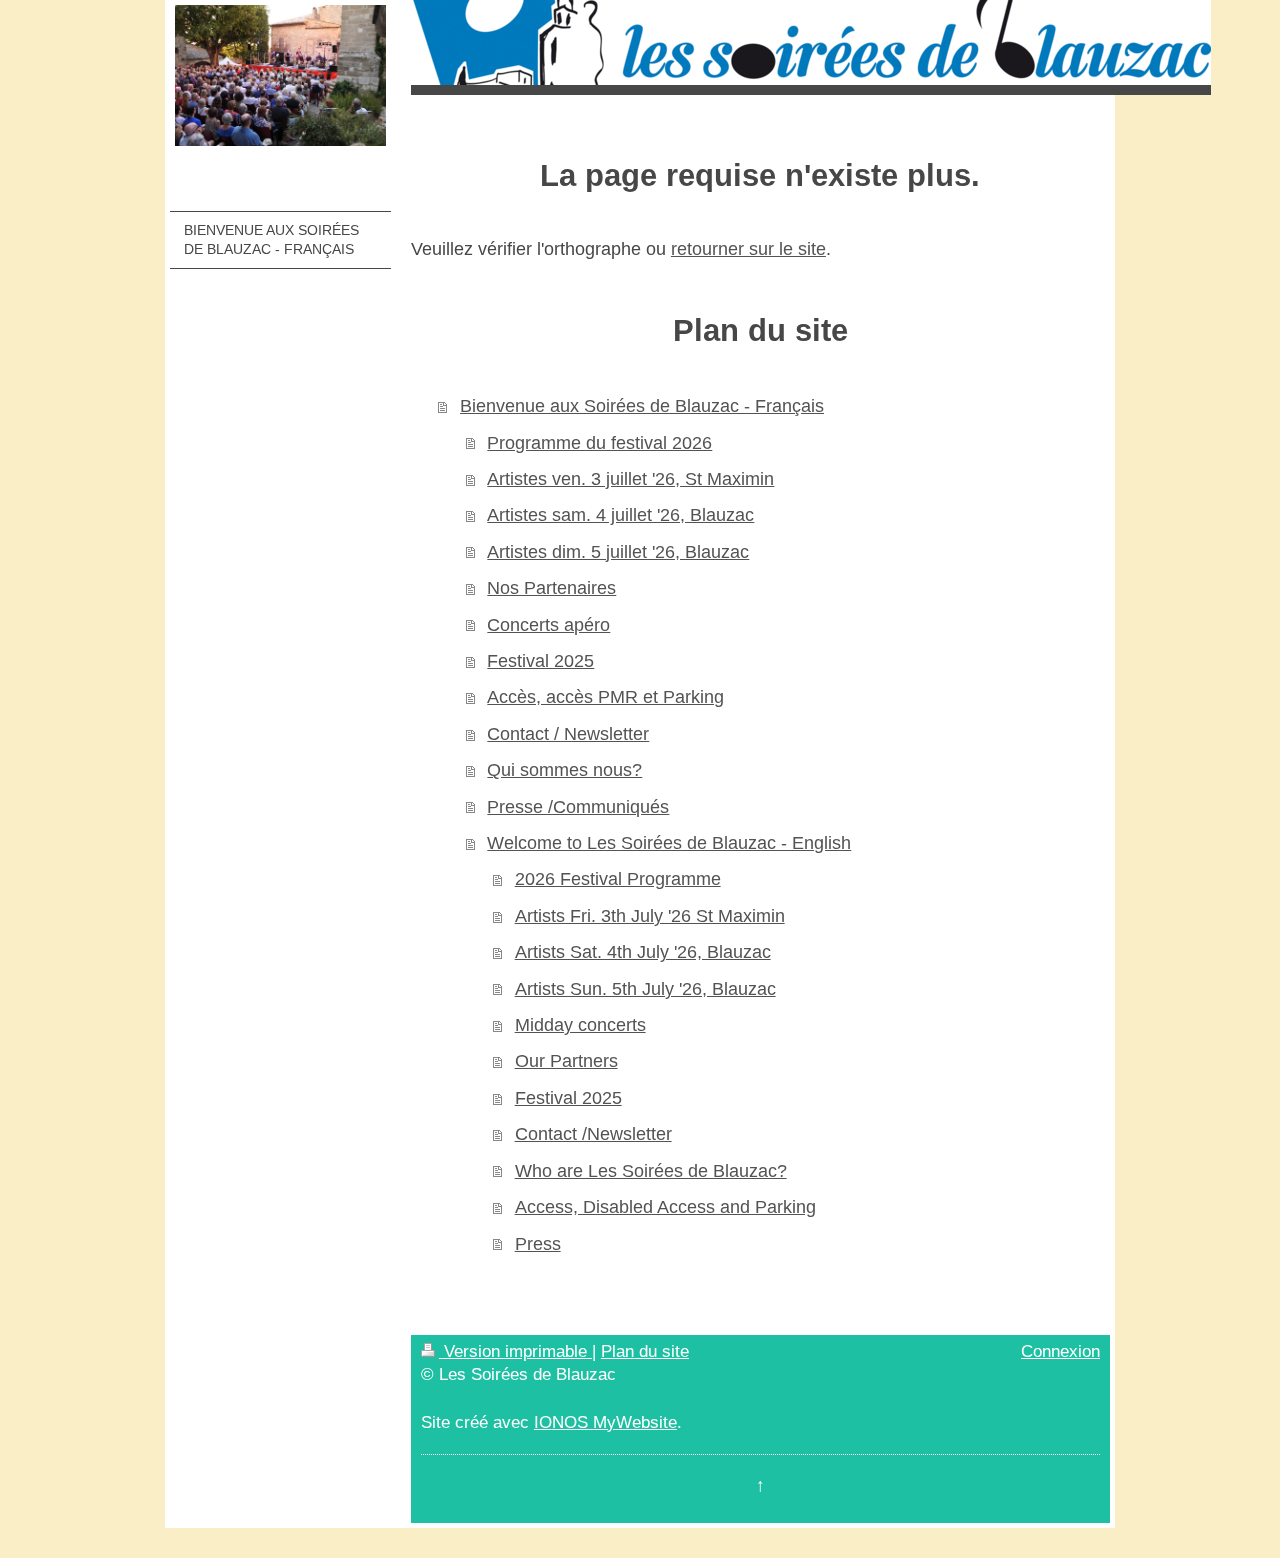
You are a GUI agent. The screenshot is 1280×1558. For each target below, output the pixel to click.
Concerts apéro (548, 625)
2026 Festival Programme (618, 879)
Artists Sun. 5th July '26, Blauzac (645, 989)
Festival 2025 (540, 661)
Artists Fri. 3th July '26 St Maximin (650, 916)
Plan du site (645, 1351)
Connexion (1060, 1351)
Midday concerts (580, 1025)
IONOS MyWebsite (605, 1422)
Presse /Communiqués (578, 807)
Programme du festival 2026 (599, 443)
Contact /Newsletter (593, 1134)
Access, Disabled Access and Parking (665, 1207)
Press (538, 1244)
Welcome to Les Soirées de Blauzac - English (669, 843)
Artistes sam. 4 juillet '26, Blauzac (620, 515)
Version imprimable (515, 1351)
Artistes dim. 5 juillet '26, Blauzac (618, 552)
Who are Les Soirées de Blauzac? (651, 1171)
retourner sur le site (748, 249)
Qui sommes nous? (564, 770)
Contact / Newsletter (568, 734)
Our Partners (566, 1061)
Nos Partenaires (551, 588)
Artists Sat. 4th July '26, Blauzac (643, 952)
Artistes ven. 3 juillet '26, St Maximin (630, 479)
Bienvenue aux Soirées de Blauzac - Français (642, 406)
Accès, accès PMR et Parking (605, 697)
